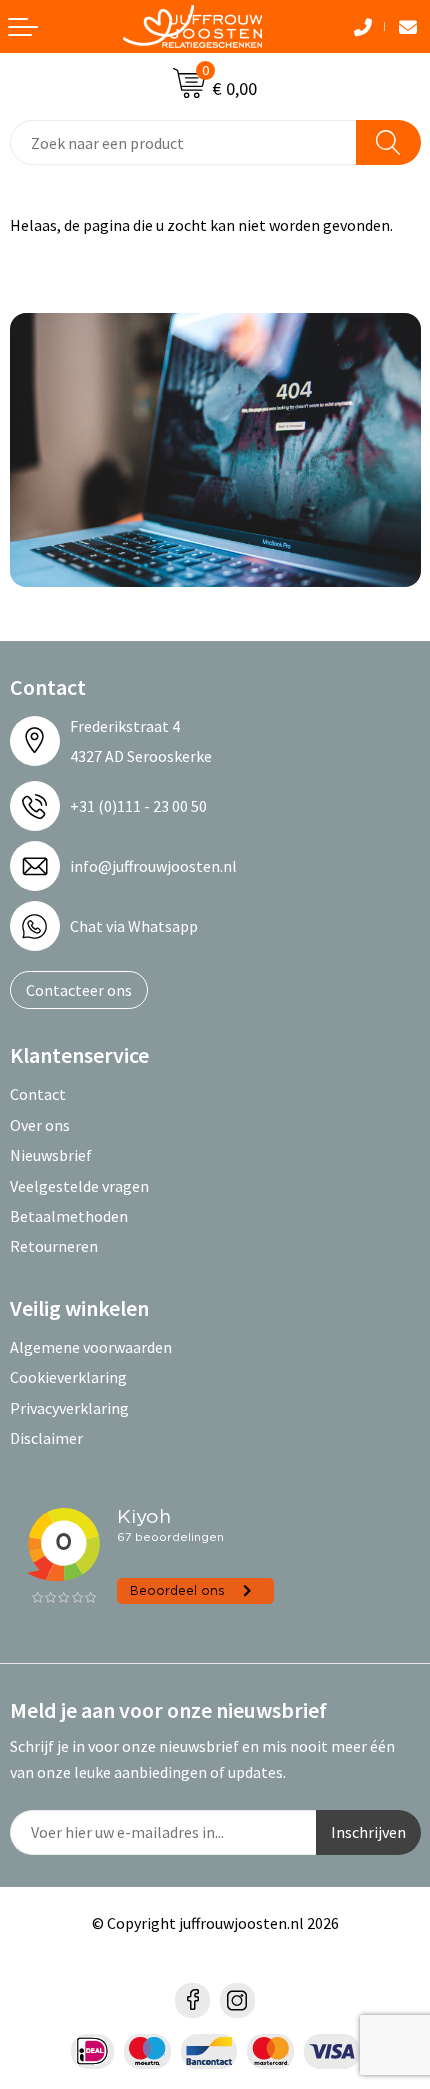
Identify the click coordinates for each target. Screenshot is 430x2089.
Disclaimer (46, 1438)
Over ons (40, 1125)
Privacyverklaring (69, 1408)
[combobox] (183, 142)
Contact (38, 1094)
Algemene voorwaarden (91, 1347)
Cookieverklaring (68, 1377)
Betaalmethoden (69, 1216)
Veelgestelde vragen (79, 1186)
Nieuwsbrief (51, 1155)
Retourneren (54, 1246)
